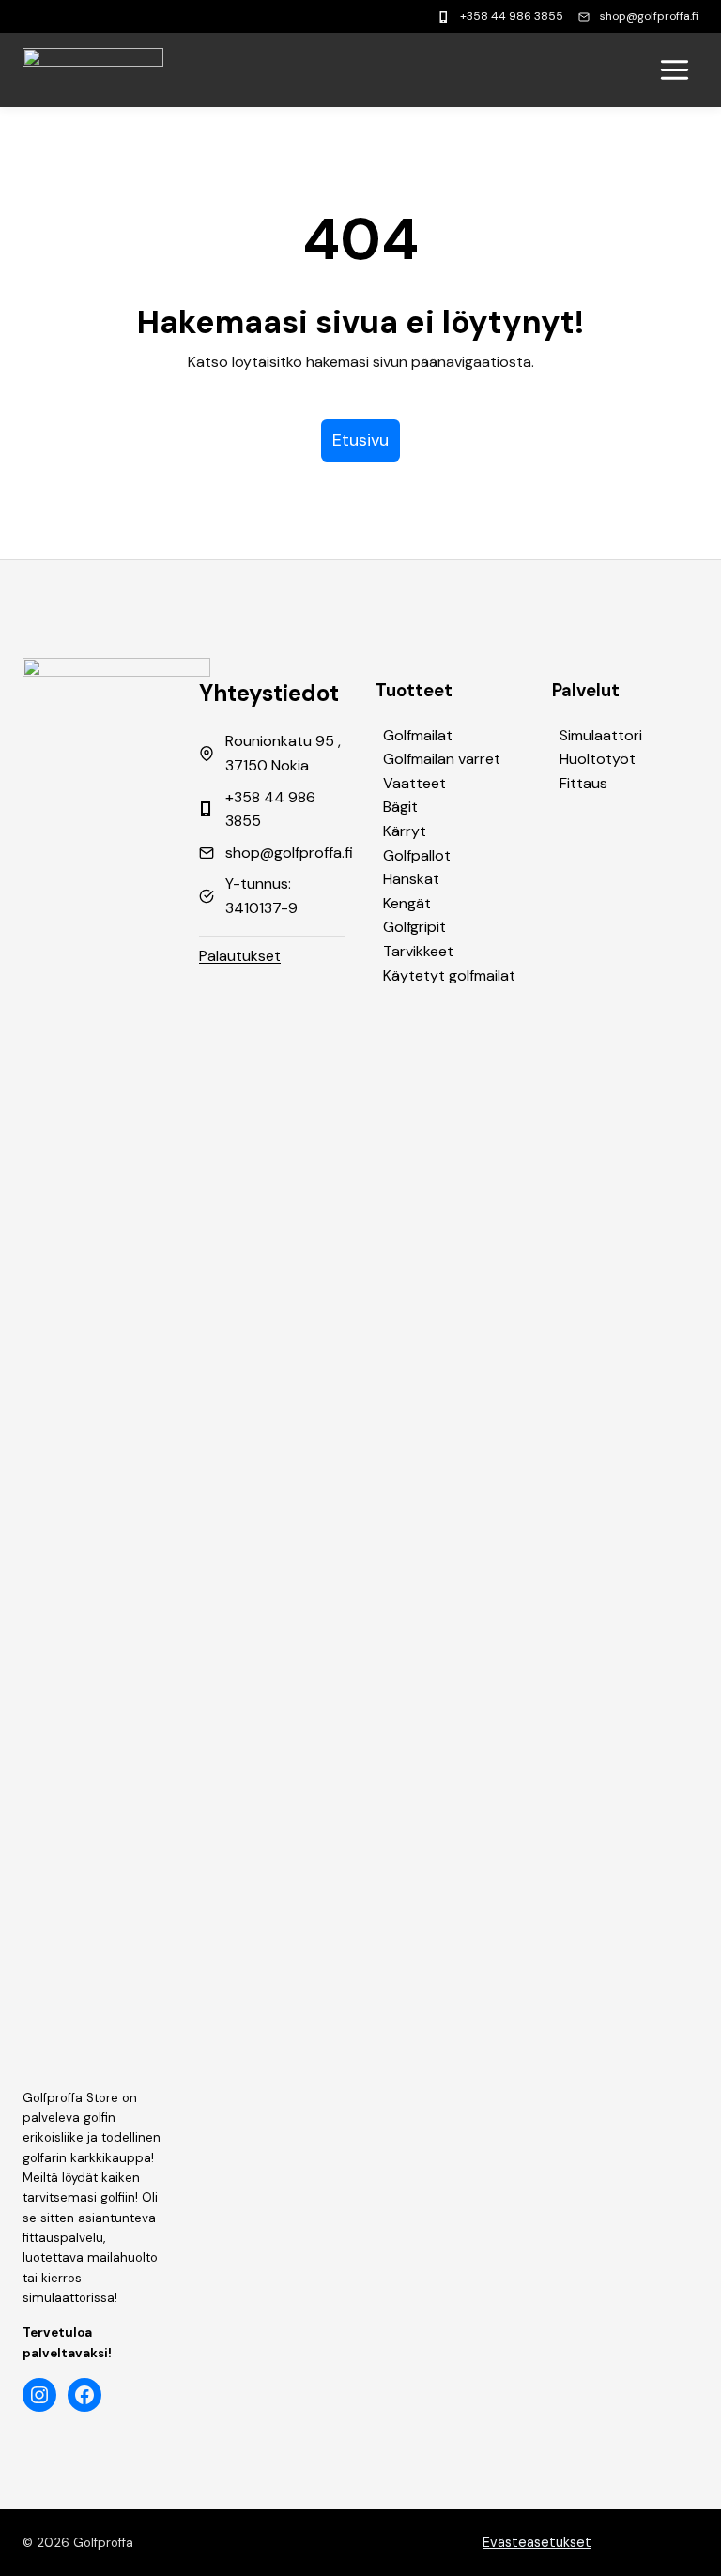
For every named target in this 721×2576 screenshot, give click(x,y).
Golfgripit (414, 927)
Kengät (407, 903)
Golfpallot (417, 855)
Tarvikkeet (418, 951)
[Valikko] (675, 70)
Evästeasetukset (537, 2542)
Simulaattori (601, 735)
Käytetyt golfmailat (449, 976)
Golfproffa (103, 2543)
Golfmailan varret (442, 759)
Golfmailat (418, 735)
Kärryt (405, 831)
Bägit (400, 807)
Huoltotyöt (598, 759)
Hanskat (411, 879)
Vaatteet (414, 783)
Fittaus (583, 783)
